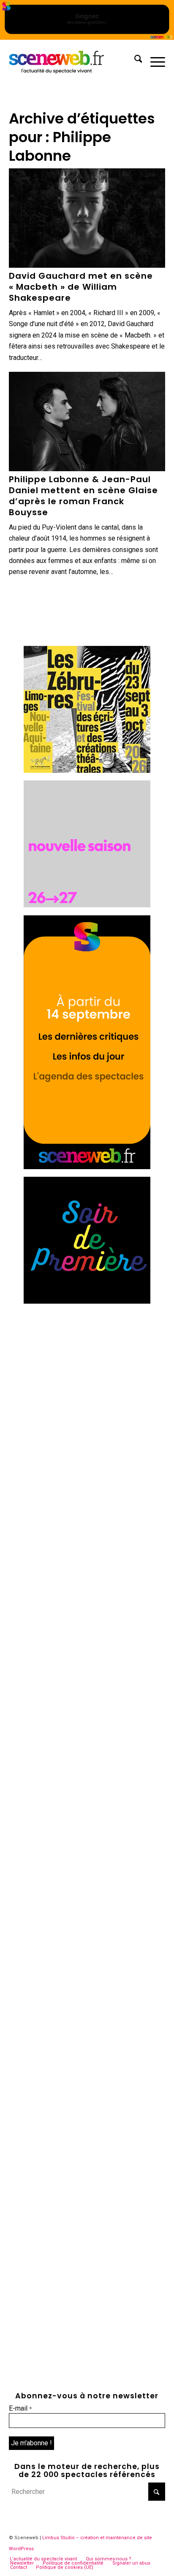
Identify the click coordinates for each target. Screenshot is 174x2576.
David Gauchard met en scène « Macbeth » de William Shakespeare (81, 287)
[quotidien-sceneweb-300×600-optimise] (87, 1167)
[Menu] (154, 60)
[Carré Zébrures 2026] (87, 770)
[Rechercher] (134, 60)
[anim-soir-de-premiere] (87, 1301)
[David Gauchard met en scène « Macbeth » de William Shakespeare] (87, 218)
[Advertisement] (87, 1398)
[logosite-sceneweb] (72, 60)
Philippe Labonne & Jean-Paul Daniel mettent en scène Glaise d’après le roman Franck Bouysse (83, 496)
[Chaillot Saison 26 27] (87, 905)
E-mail (20, 2408)
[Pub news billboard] (87, 37)
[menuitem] (134, 60)
